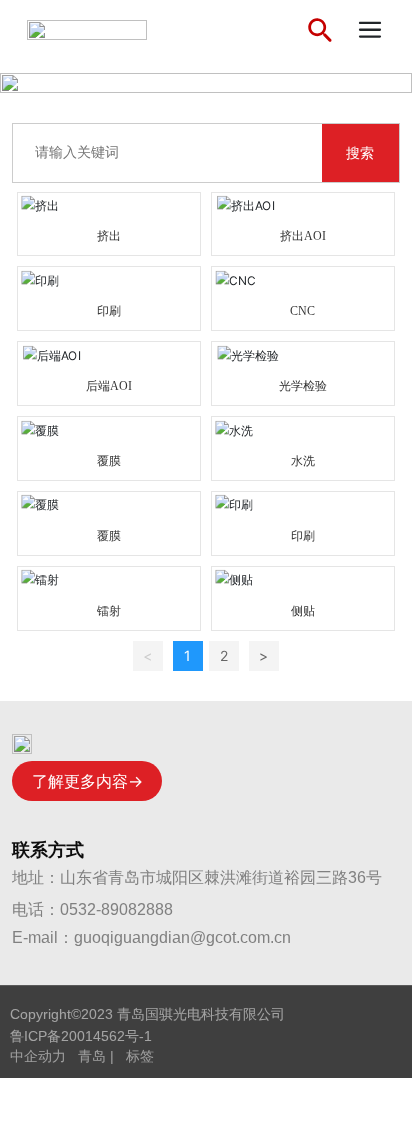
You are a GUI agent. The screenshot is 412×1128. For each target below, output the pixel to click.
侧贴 (303, 611)
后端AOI (109, 386)
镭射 (109, 611)
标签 (140, 1056)
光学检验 (303, 386)
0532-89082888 (116, 909)
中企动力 (38, 1056)
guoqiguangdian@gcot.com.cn (182, 937)
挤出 (109, 236)
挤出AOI (303, 236)
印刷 (109, 311)
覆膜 (109, 461)
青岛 (92, 1056)
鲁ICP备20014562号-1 (81, 1036)
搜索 (360, 153)
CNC (302, 311)
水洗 (303, 461)
